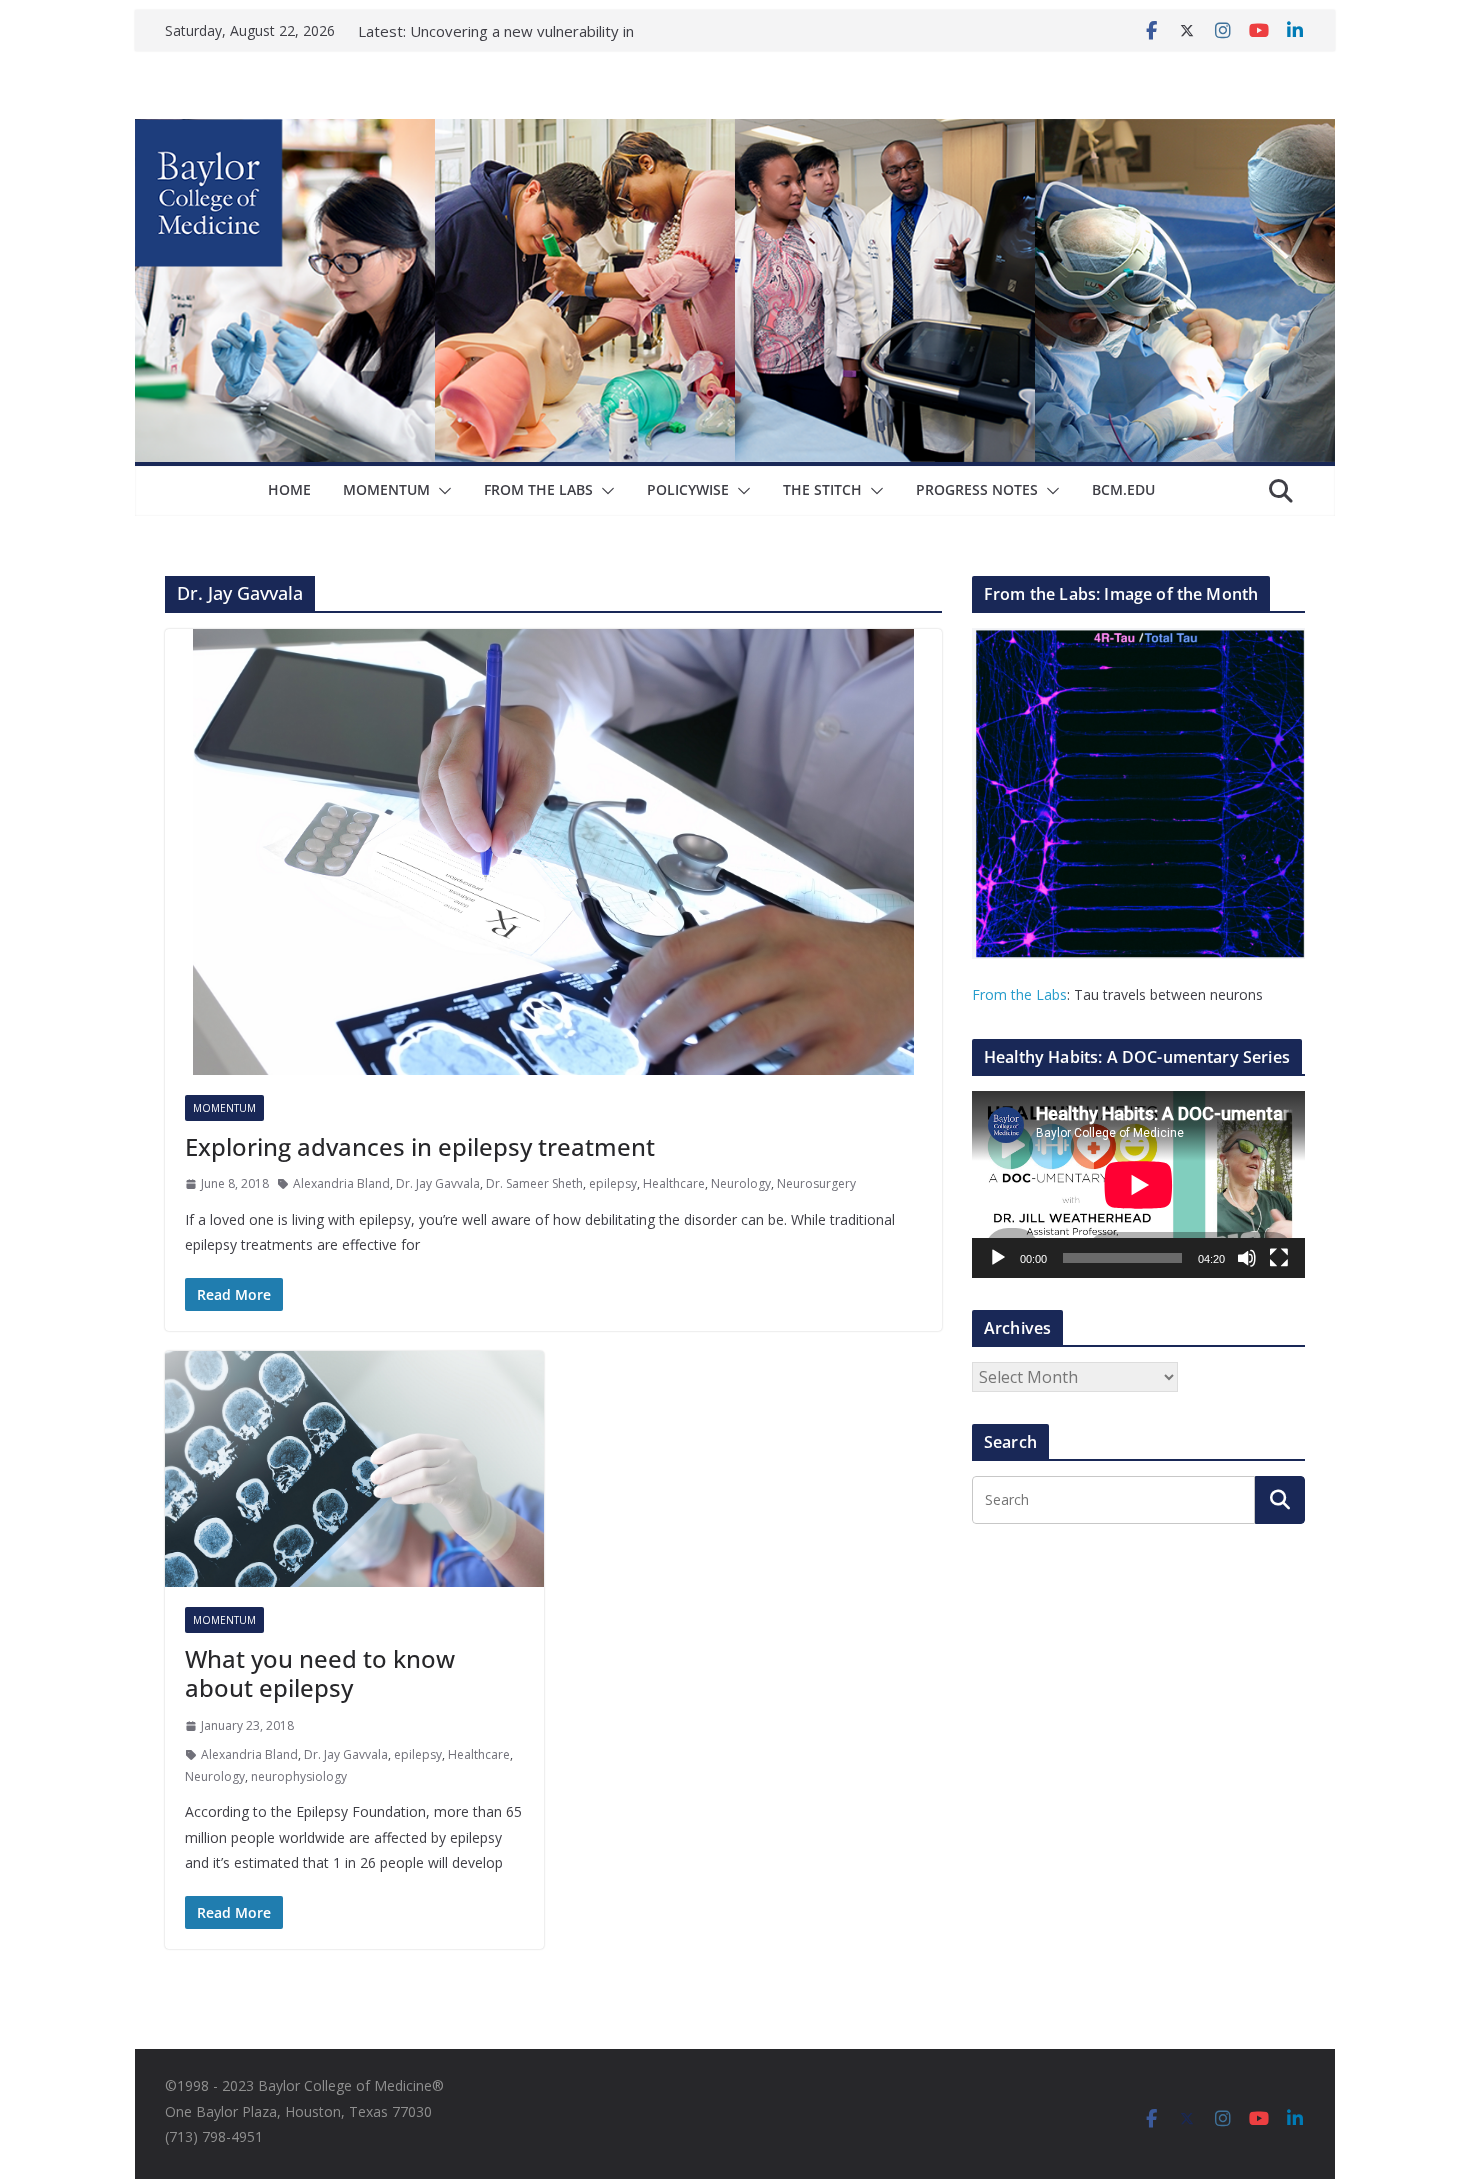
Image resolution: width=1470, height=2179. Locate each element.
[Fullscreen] (1279, 1258)
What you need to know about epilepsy (320, 1673)
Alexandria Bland (341, 1183)
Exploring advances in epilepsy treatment (420, 1146)
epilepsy (613, 1183)
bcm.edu (1123, 489)
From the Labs (1019, 994)
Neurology (741, 1183)
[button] (441, 491)
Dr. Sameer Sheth (534, 1183)
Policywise (688, 489)
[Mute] (1247, 1258)
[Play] (998, 1258)
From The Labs (538, 489)
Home (289, 489)
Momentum (386, 489)
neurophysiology (299, 1776)
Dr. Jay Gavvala (438, 1183)
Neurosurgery (816, 1183)
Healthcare (674, 1183)
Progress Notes (977, 489)
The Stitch (822, 489)
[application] (1138, 1184)
